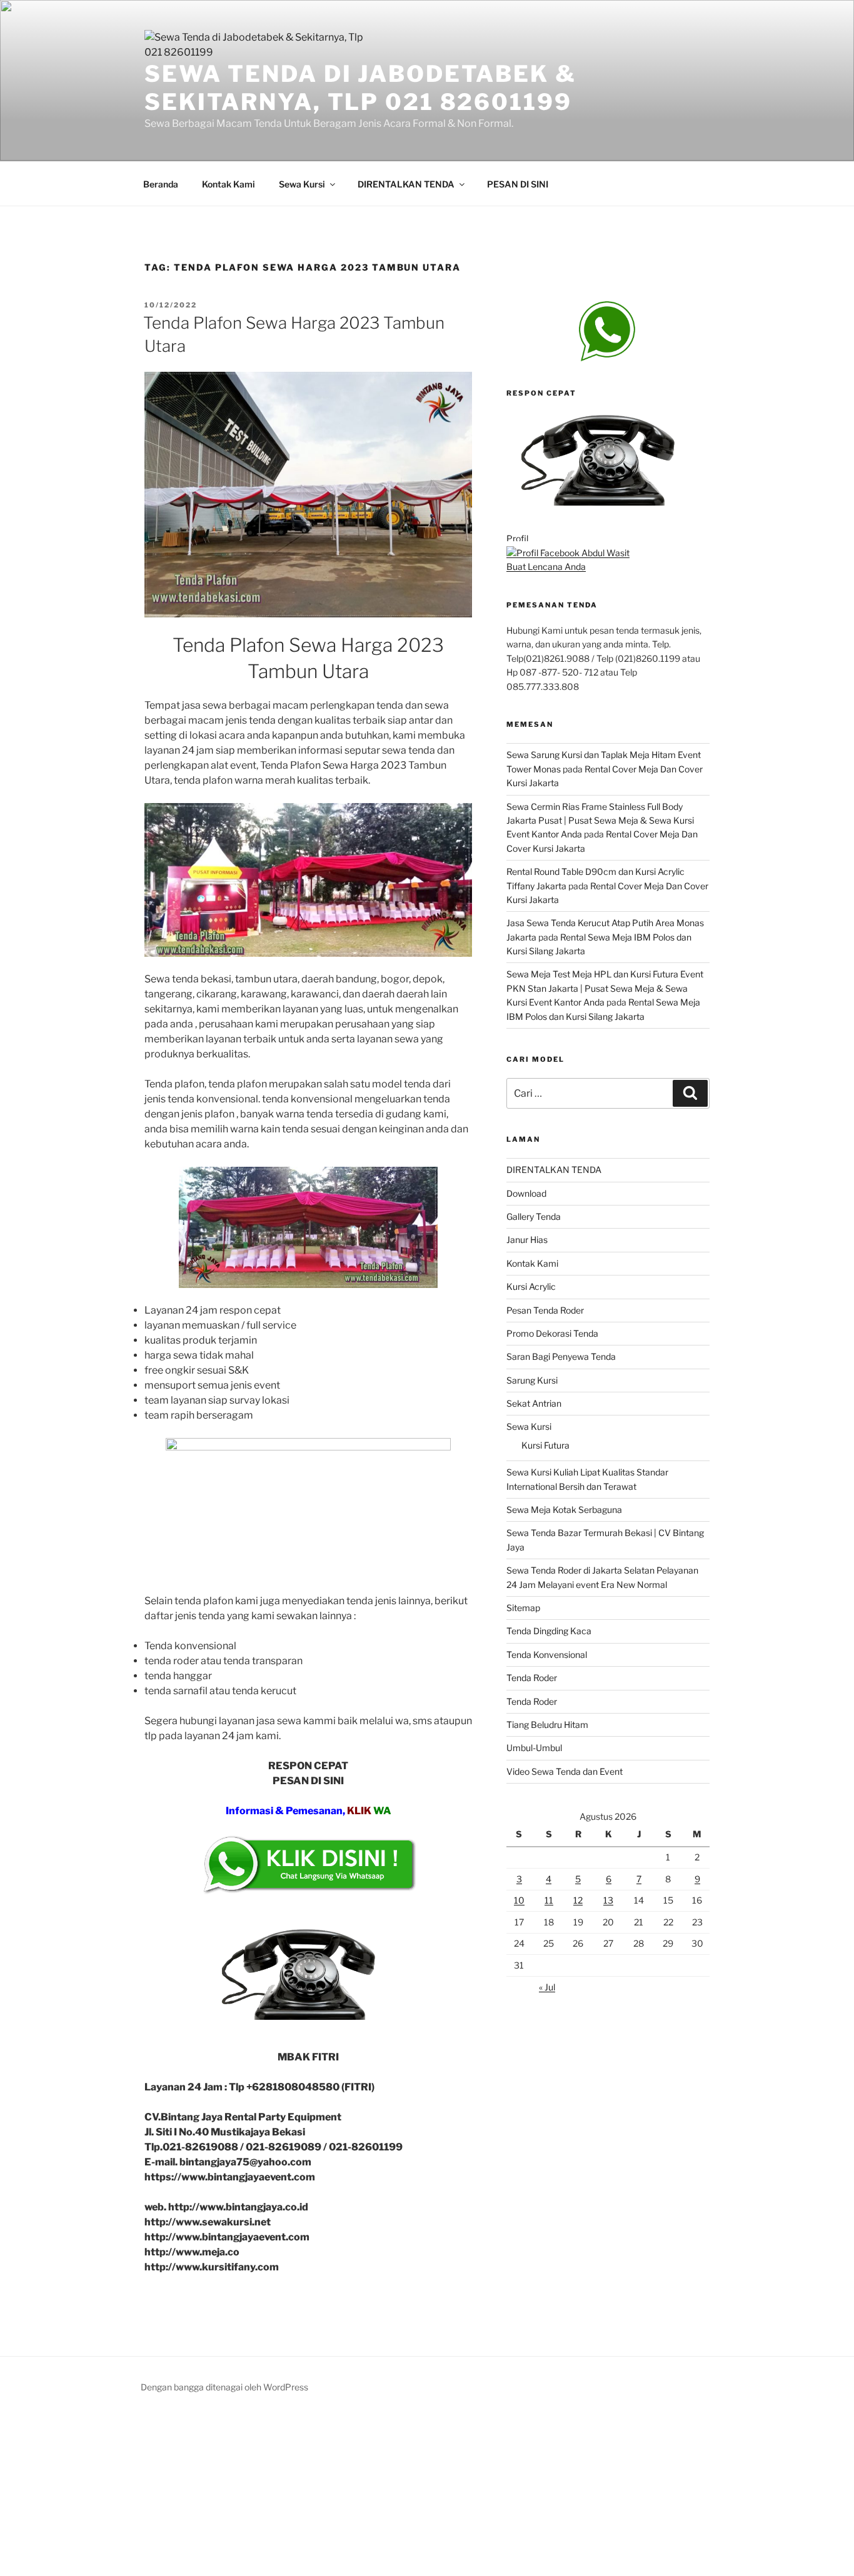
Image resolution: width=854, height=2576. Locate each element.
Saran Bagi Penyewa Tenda (561, 1356)
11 (549, 1900)
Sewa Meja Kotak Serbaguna (564, 1510)
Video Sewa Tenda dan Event (565, 1771)
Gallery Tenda (534, 1216)
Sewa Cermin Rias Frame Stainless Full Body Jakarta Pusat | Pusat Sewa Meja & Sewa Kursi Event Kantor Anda (600, 821)
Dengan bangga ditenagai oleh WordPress (224, 2387)
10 (519, 1900)
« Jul (547, 1987)
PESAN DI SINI (518, 184)
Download (526, 1193)
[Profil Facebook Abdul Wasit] (568, 553)
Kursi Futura (545, 1445)
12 (578, 1900)
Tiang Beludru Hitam (547, 1725)
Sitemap (523, 1608)
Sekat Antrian (534, 1403)
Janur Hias (527, 1240)
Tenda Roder (532, 1678)
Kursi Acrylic (531, 1286)
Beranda (161, 184)
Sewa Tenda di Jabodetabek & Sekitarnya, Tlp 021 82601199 (360, 88)
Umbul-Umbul (534, 1748)
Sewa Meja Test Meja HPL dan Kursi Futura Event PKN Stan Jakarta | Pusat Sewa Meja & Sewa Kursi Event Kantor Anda (605, 988)
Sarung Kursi (532, 1380)
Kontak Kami (229, 184)
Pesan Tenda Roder (545, 1310)
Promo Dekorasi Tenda (552, 1333)
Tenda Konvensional (547, 1655)
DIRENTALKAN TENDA (406, 184)
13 (608, 1900)
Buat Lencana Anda (546, 567)
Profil (517, 538)
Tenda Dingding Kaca (549, 1631)
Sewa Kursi (302, 184)
